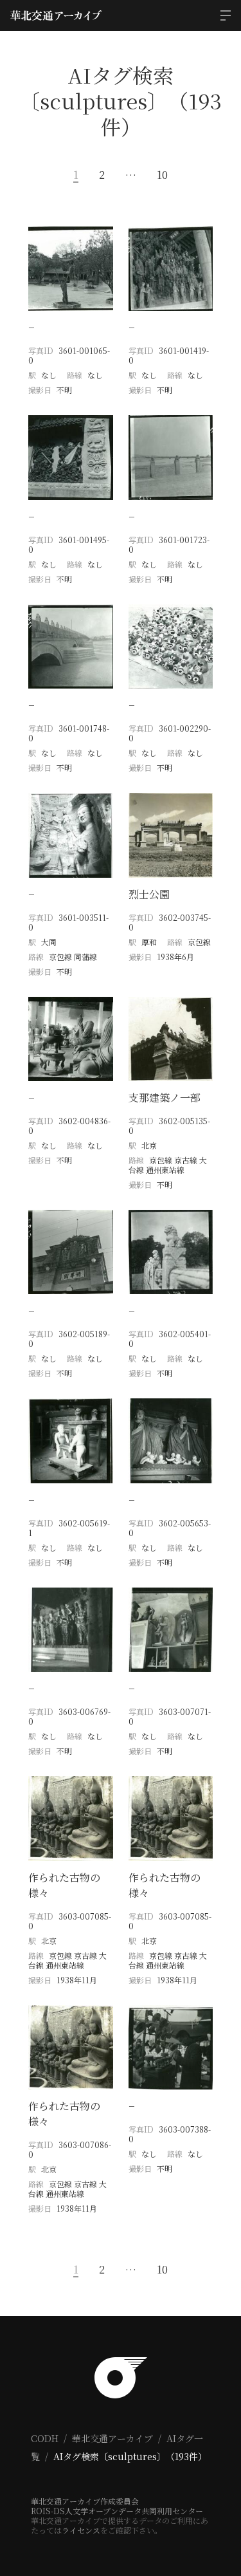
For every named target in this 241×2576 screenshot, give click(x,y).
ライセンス (81, 2530)
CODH (45, 2438)
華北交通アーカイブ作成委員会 (85, 2501)
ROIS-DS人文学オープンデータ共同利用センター (117, 2511)
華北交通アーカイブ (112, 2438)
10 (162, 175)
